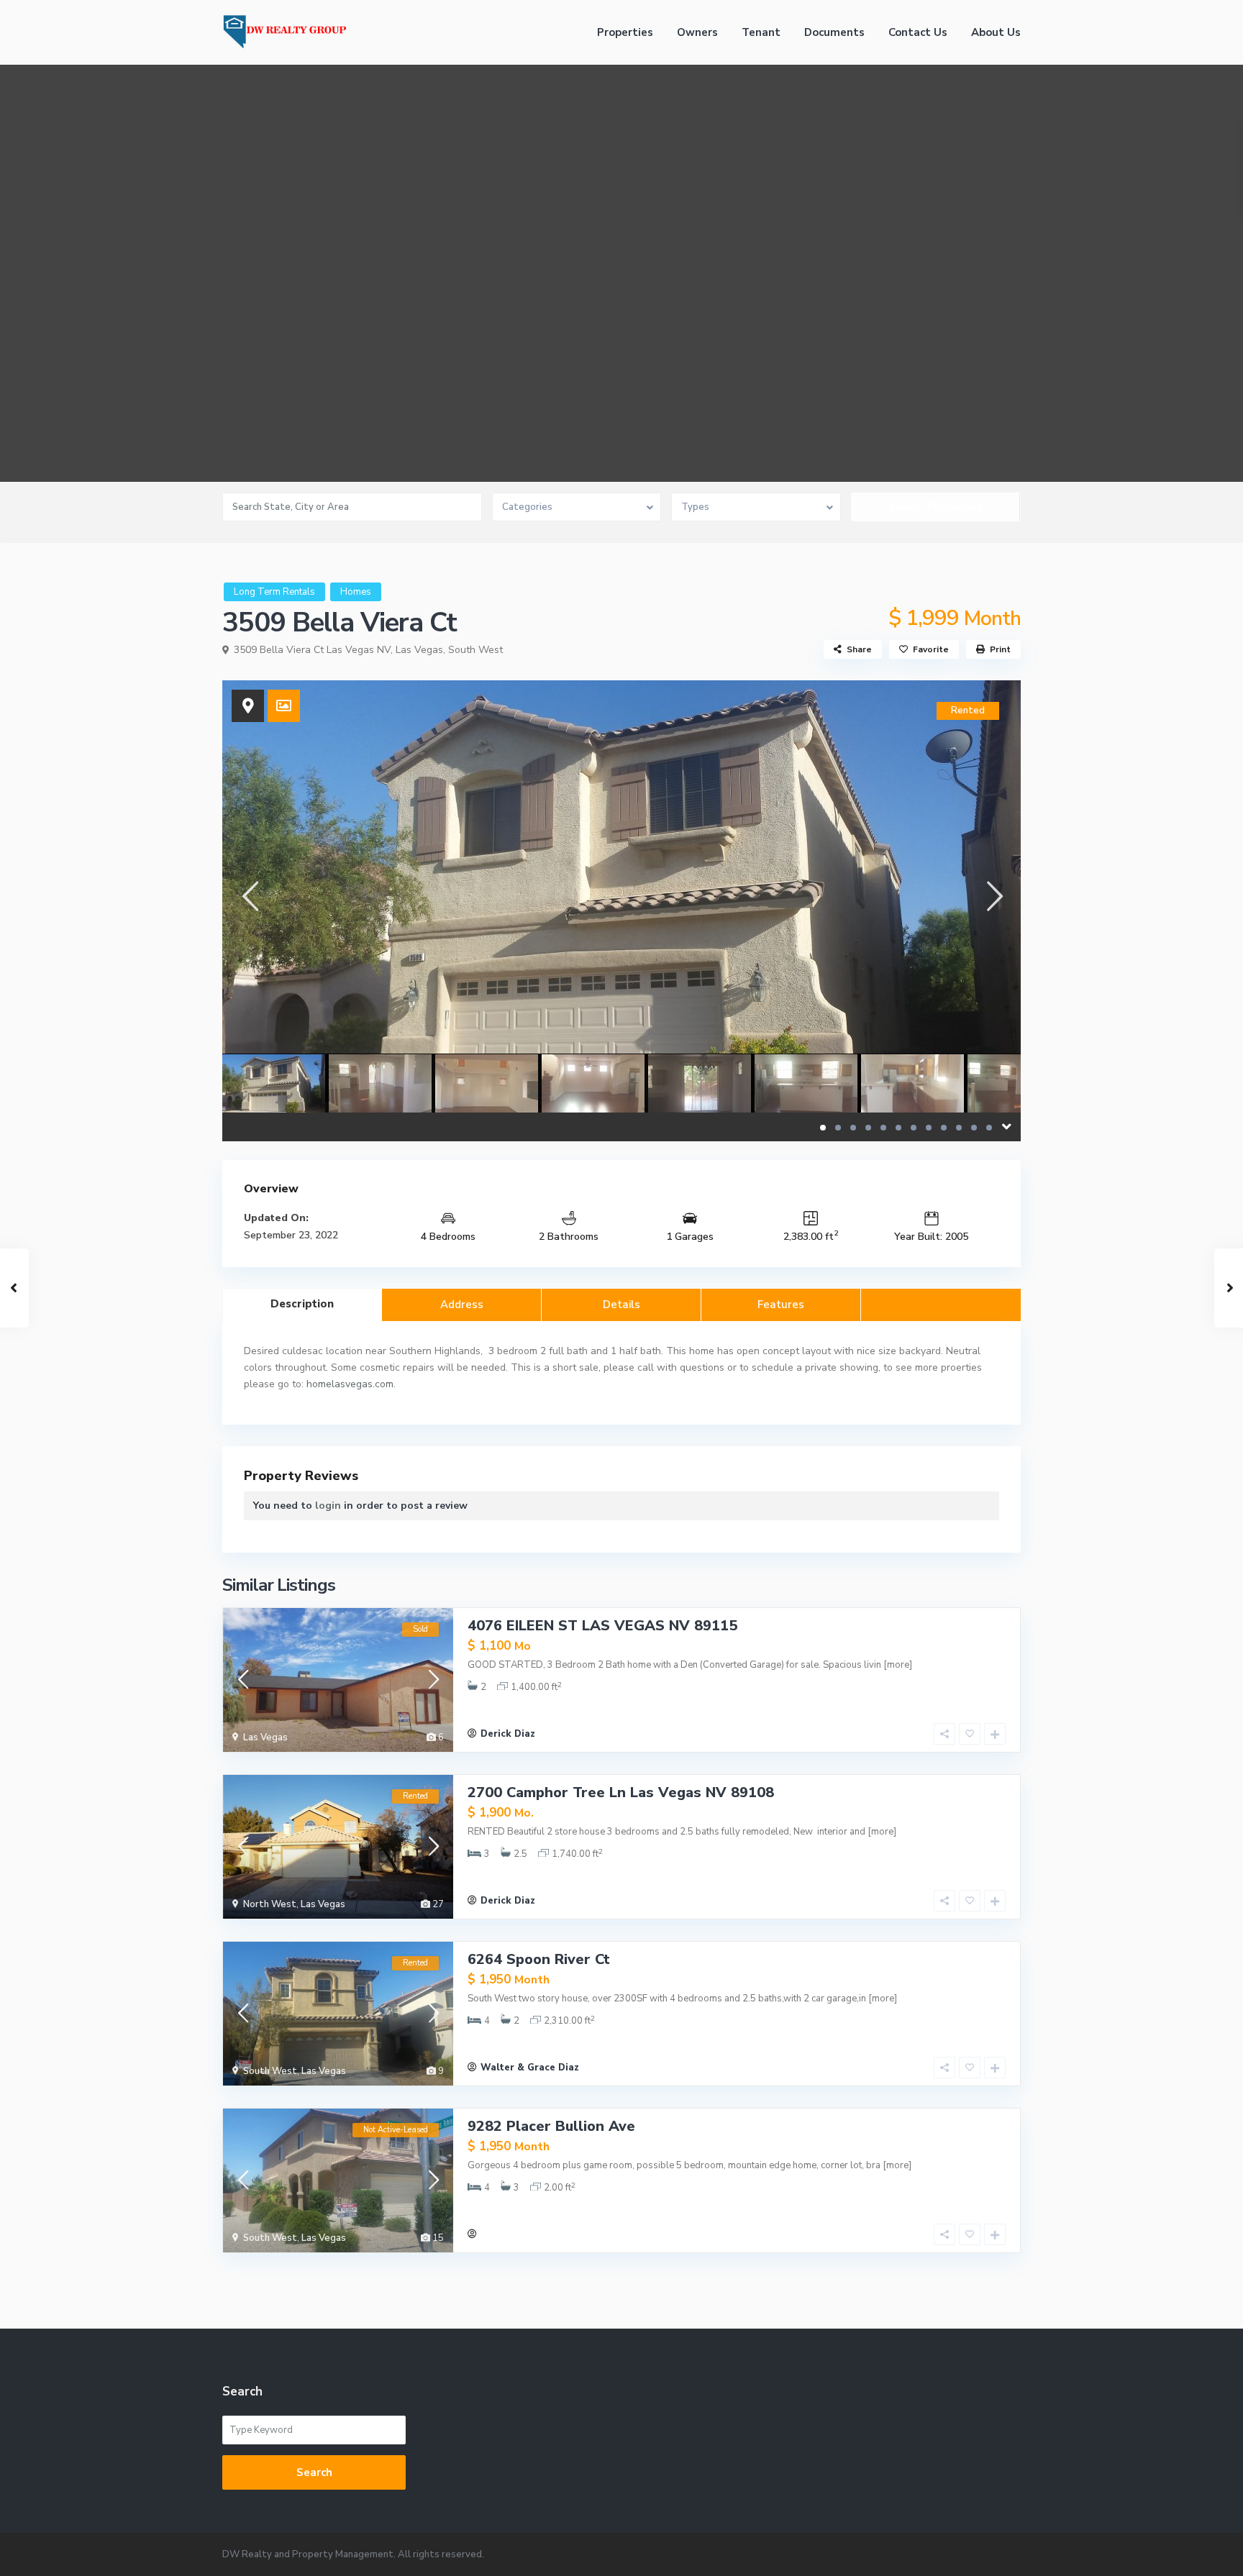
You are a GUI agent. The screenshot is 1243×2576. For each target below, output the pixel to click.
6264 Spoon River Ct (539, 1959)
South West (475, 650)
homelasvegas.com (350, 1384)
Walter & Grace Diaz (530, 2068)
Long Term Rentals (274, 592)
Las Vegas (419, 650)
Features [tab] (781, 1305)
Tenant (761, 32)
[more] (898, 1665)
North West (270, 1904)
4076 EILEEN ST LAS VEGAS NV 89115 (602, 1626)
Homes (356, 592)
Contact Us (918, 32)
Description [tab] (302, 1304)
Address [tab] (462, 1305)
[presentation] (249, 896)
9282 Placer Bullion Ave (551, 2126)
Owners (697, 32)
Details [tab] (621, 1305)
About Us (996, 32)
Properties (625, 32)
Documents (834, 32)
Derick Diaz (508, 1734)
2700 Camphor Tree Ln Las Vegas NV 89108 (621, 1792)
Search (314, 2472)
